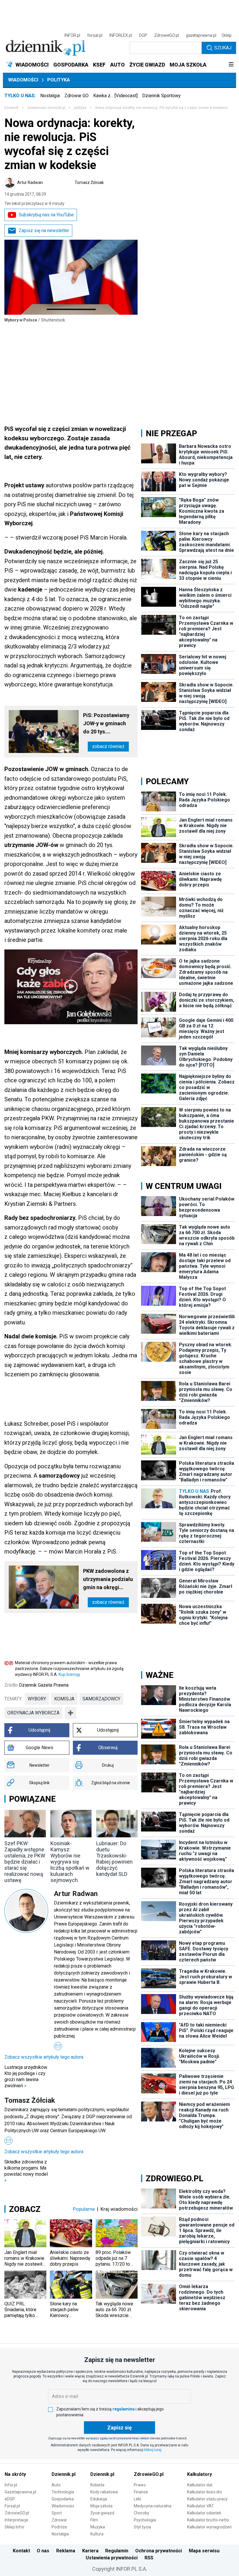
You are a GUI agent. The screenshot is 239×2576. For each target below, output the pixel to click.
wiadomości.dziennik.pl (46, 108)
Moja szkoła (101, 2506)
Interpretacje (16, 2520)
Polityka (59, 80)
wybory (37, 1699)
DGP (143, 35)
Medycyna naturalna (153, 2506)
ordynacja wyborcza (33, 1713)
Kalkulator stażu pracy (207, 2499)
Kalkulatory (200, 2474)
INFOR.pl (72, 35)
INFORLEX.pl (121, 35)
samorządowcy (101, 1699)
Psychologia (145, 2520)
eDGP (10, 2499)
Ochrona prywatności (159, 2551)
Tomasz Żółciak (89, 182)
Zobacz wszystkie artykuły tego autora (44, 2057)
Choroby (142, 2513)
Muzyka (98, 2527)
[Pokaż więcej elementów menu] (231, 65)
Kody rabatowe (104, 2492)
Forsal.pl (12, 2506)
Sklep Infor (15, 2527)
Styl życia (142, 2527)
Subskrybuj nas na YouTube (46, 215)
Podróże (59, 2527)
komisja (64, 1699)
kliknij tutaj (153, 2450)
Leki (137, 2499)
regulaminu (124, 2409)
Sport (57, 2513)
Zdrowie (59, 2520)
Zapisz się (119, 2428)
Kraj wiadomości (119, 2209)
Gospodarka (63, 2499)
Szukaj (223, 48)
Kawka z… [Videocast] (115, 96)
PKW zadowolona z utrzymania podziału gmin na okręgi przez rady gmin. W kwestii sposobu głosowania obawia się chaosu (108, 1580)
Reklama (66, 2551)
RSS (149, 2558)
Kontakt (21, 2551)
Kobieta (97, 2485)
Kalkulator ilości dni (204, 2492)
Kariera (90, 2551)
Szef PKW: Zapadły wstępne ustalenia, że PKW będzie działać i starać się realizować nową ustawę (25, 1862)
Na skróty (15, 2474)
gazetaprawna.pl (201, 35)
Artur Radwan (30, 182)
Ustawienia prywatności (112, 2558)
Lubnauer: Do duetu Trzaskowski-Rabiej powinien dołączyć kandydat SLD (114, 1859)
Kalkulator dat (200, 2485)
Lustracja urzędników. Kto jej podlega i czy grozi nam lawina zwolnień (26, 2076)
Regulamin (117, 2551)
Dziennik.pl (64, 2474)
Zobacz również (108, 746)
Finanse (141, 2492)
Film (94, 2520)
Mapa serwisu (204, 2551)
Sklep (226, 35)
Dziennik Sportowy (161, 96)
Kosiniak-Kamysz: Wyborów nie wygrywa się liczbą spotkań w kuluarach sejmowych (70, 1862)
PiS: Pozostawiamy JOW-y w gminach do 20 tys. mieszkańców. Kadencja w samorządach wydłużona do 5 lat (106, 724)
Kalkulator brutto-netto (208, 2520)
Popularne (84, 2209)
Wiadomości (23, 80)
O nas (43, 2551)
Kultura (97, 2534)
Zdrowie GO (77, 96)
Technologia (63, 2492)
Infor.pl (11, 2485)
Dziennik (11, 108)
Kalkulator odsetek (204, 2513)
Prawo (140, 2485)
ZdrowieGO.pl (167, 35)
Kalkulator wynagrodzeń (209, 2527)
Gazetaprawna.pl (20, 2492)
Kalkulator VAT (201, 2506)
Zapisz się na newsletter (44, 231)
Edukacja (99, 2499)
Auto (56, 2485)
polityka (80, 108)
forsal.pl (95, 35)
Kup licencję (69, 1674)
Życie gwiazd (102, 2513)
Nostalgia (50, 96)
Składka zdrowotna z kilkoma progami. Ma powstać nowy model (26, 2171)
